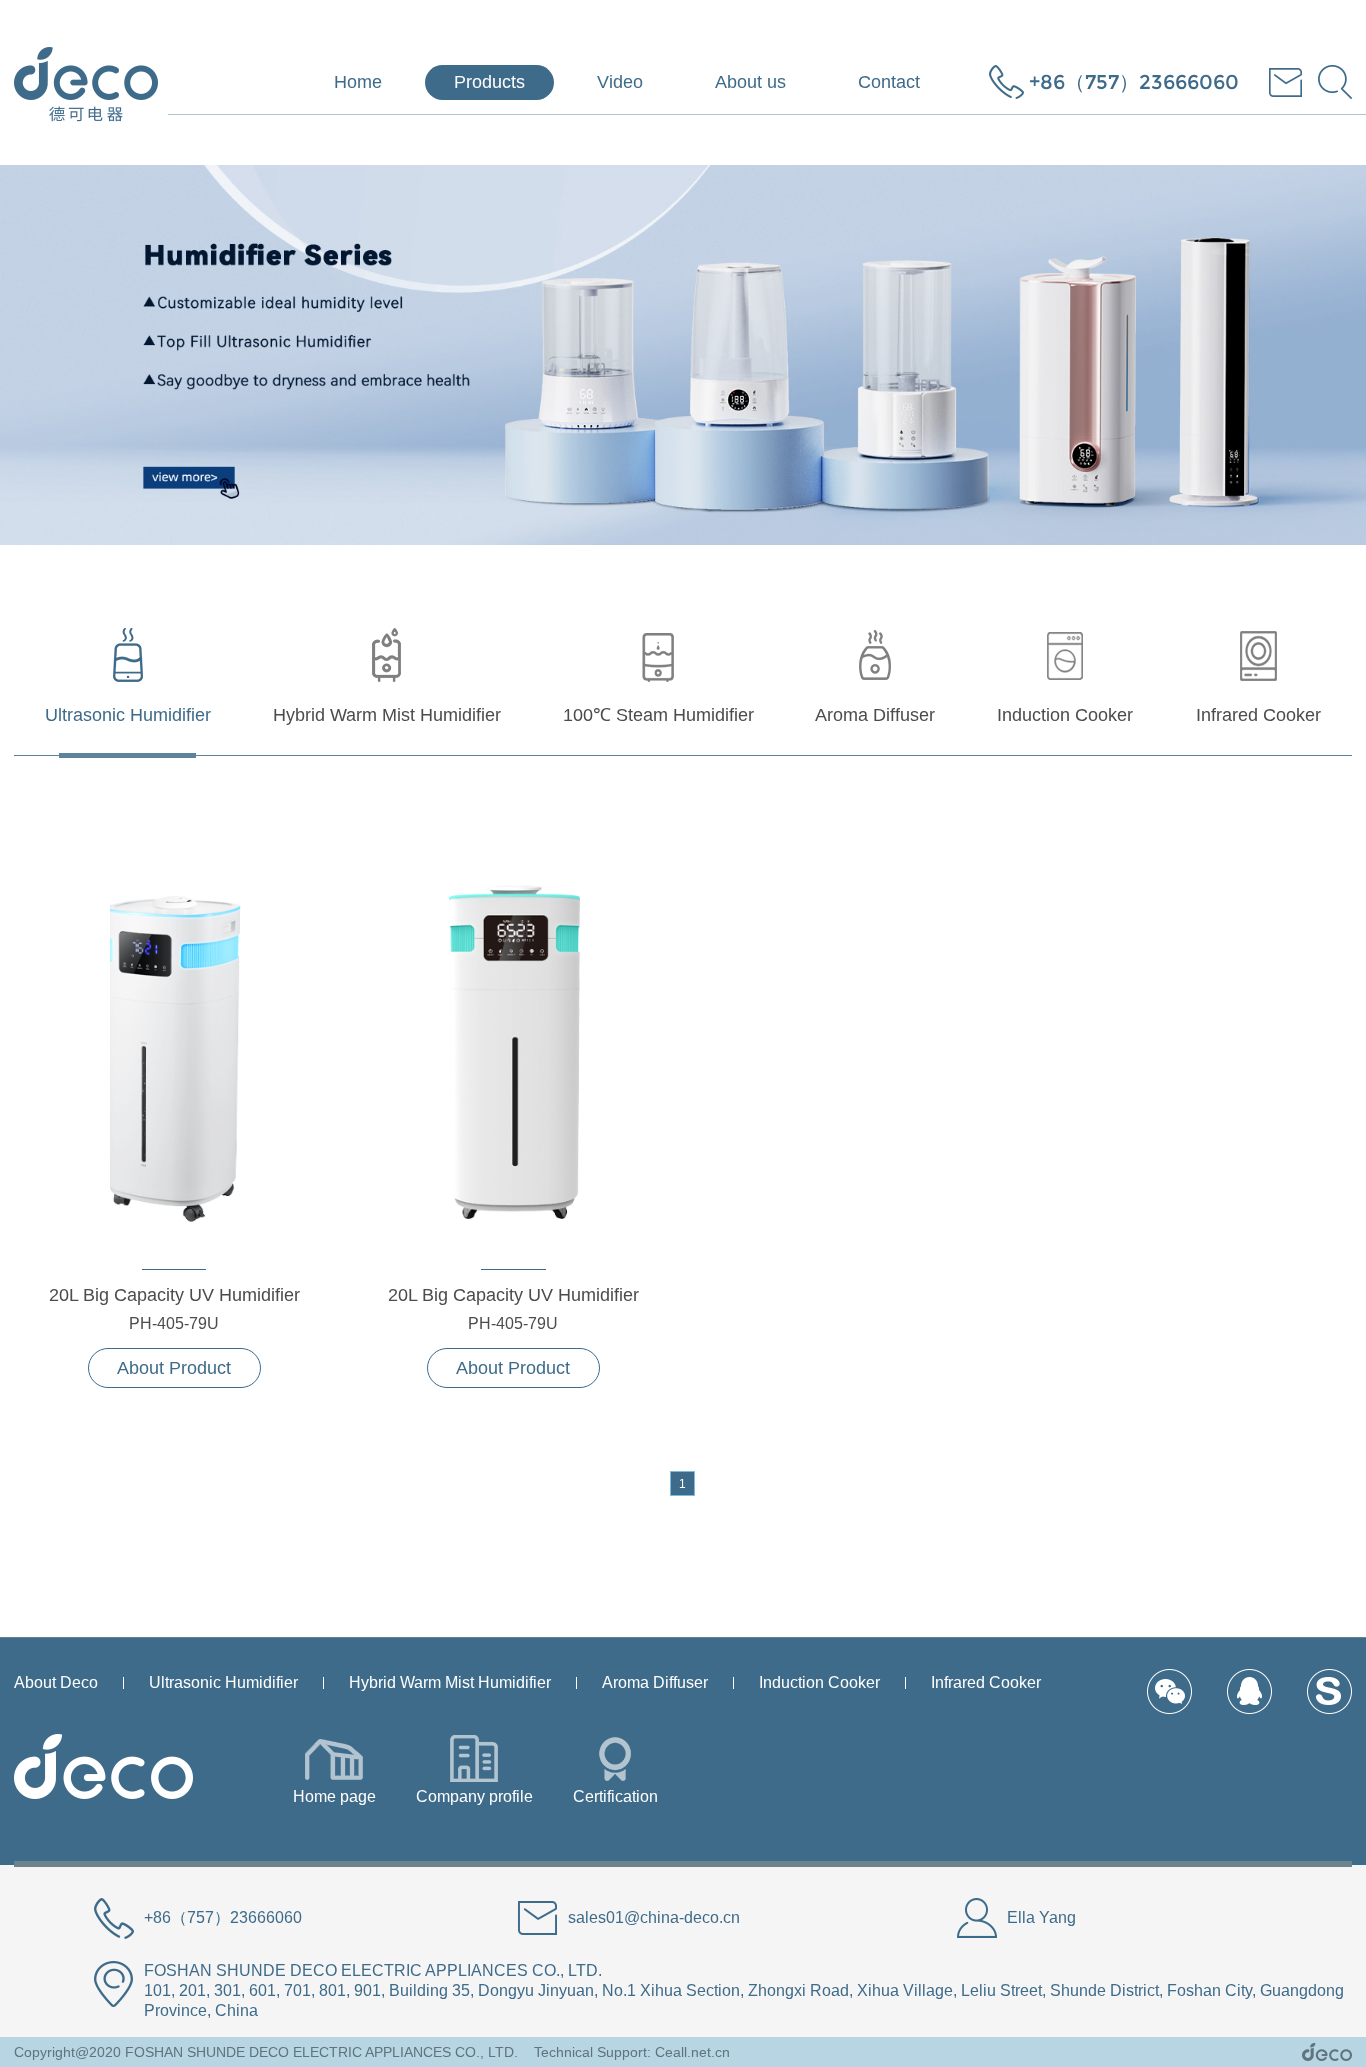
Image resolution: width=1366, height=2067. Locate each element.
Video (620, 82)
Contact (889, 82)
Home (358, 82)
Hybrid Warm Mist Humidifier (450, 1682)
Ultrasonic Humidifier (223, 1682)
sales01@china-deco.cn (654, 1917)
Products (489, 82)
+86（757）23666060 (1134, 82)
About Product (174, 1368)
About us (750, 82)
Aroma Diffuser (655, 1682)
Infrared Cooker (986, 1682)
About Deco (56, 1682)
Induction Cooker (819, 1682)
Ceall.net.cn (692, 2052)
